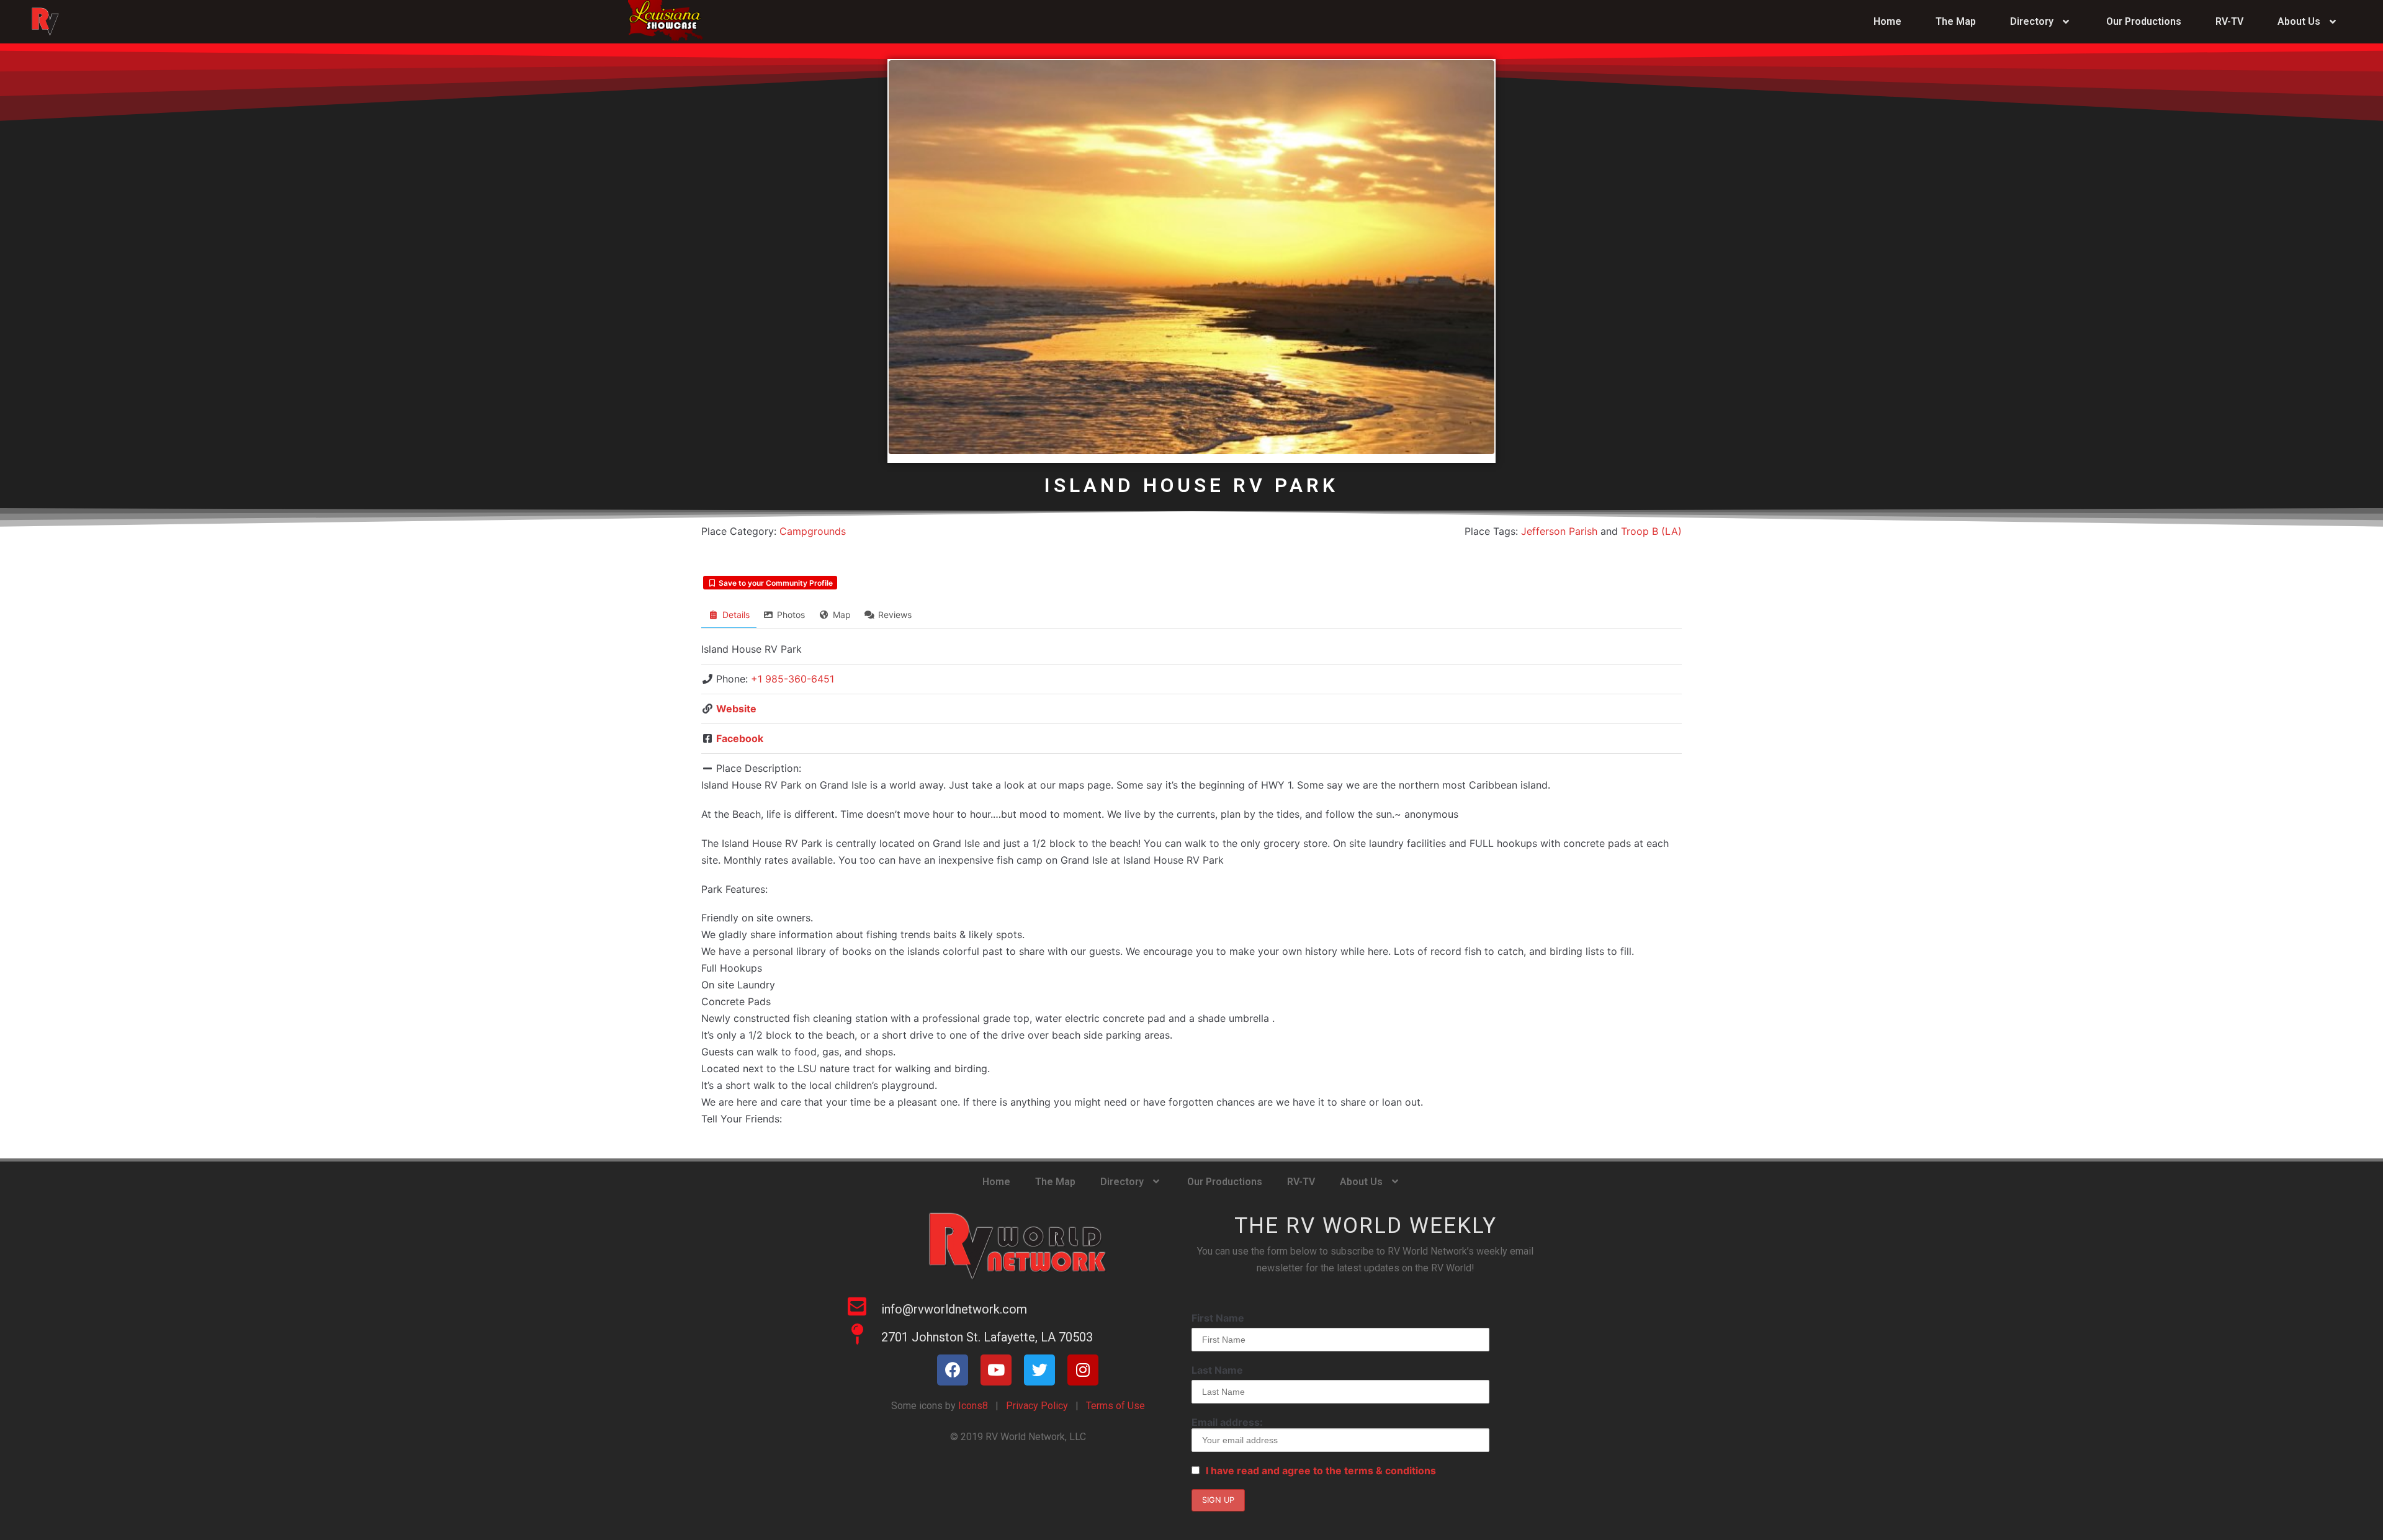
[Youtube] (996, 1370)
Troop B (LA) (1651, 531)
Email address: (1227, 1422)
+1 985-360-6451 (792, 679)
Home (1887, 21)
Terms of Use (1115, 1406)
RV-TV (2229, 21)
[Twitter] (1039, 1370)
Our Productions (2144, 21)
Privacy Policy (1037, 1406)
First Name (1218, 1318)
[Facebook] (953, 1370)
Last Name (1217, 1370)
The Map (1956, 21)
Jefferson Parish (1559, 531)
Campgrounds (813, 531)
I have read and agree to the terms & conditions (1321, 1471)
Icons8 (972, 1406)
